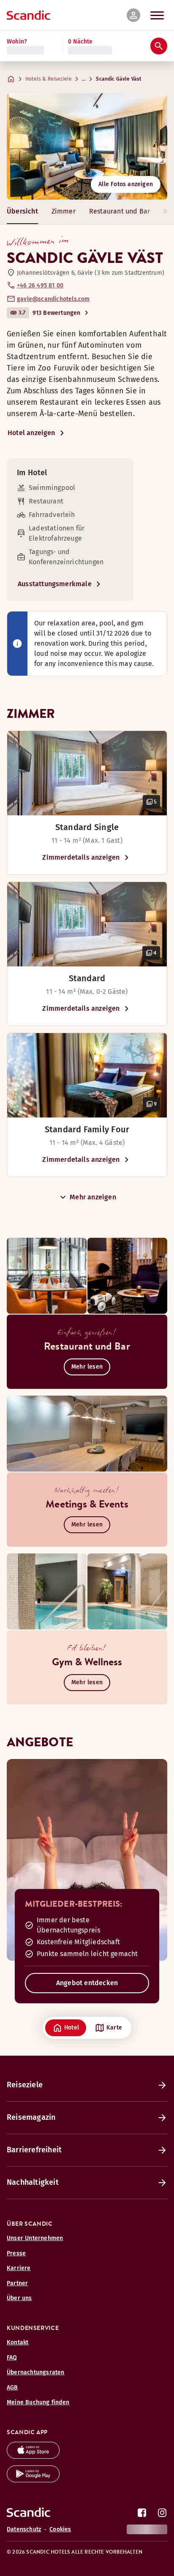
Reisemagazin (31, 2117)
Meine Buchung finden (38, 2402)
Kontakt (18, 2342)
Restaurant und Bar (120, 211)
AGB (12, 2388)
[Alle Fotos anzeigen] (87, 146)
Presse (16, 2253)
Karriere (19, 2268)
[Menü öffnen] (157, 15)
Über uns (19, 2298)
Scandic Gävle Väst (119, 79)
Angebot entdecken (87, 1983)
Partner (17, 2283)
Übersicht (22, 211)
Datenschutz (24, 2529)
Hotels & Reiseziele (49, 79)
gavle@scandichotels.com (53, 299)
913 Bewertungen (57, 313)
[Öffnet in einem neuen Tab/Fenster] (33, 2456)
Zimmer (64, 211)
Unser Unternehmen (35, 2238)
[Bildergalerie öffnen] (87, 773)
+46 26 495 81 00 (40, 285)
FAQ (12, 2358)
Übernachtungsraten (36, 2372)
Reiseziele (25, 2085)
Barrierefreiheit (34, 2150)
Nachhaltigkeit (33, 2182)
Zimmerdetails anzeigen (81, 857)
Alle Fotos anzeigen (126, 184)
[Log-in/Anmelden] (133, 15)
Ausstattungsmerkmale (55, 584)
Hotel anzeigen (31, 433)
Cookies (60, 2529)
